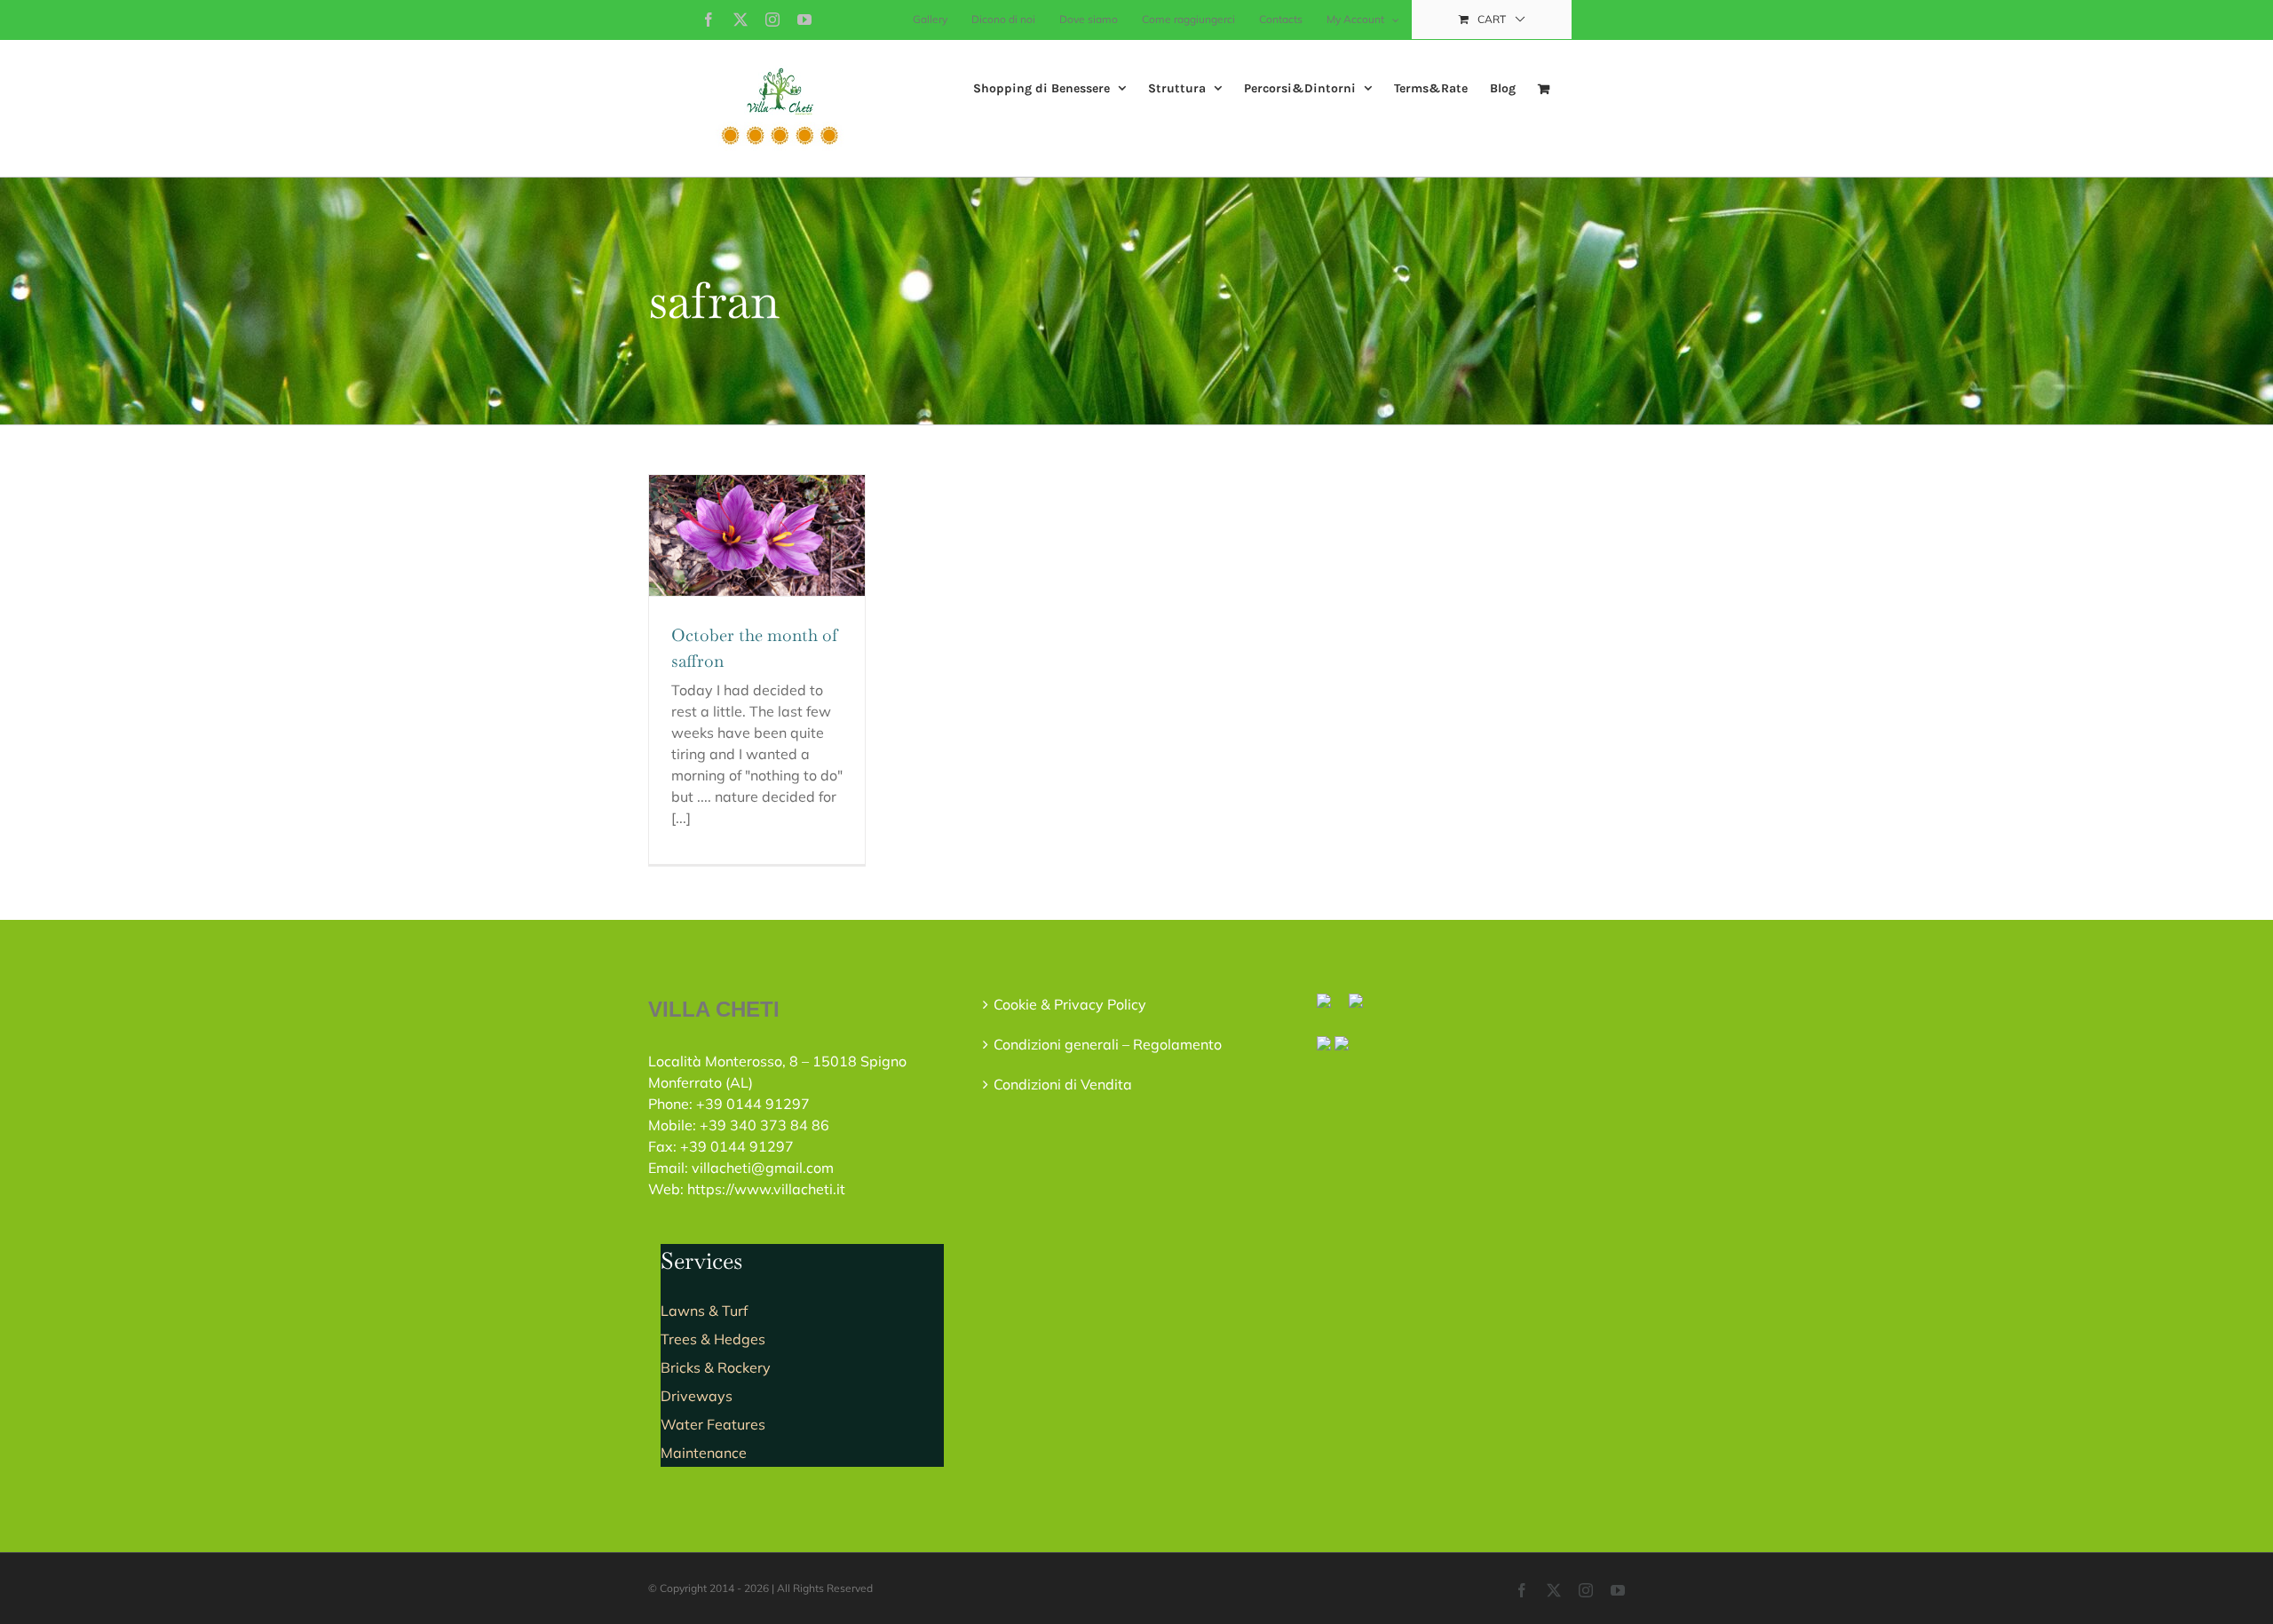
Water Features (713, 1424)
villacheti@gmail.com (763, 1168)
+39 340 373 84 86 (764, 1125)
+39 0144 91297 (753, 1104)
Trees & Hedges (713, 1339)
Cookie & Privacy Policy (1070, 1004)
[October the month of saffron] (757, 536)
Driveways (697, 1396)
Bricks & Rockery (716, 1367)
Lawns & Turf (704, 1311)
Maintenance (704, 1453)
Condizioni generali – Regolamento (1108, 1044)
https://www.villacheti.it (766, 1189)
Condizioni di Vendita (1063, 1084)
